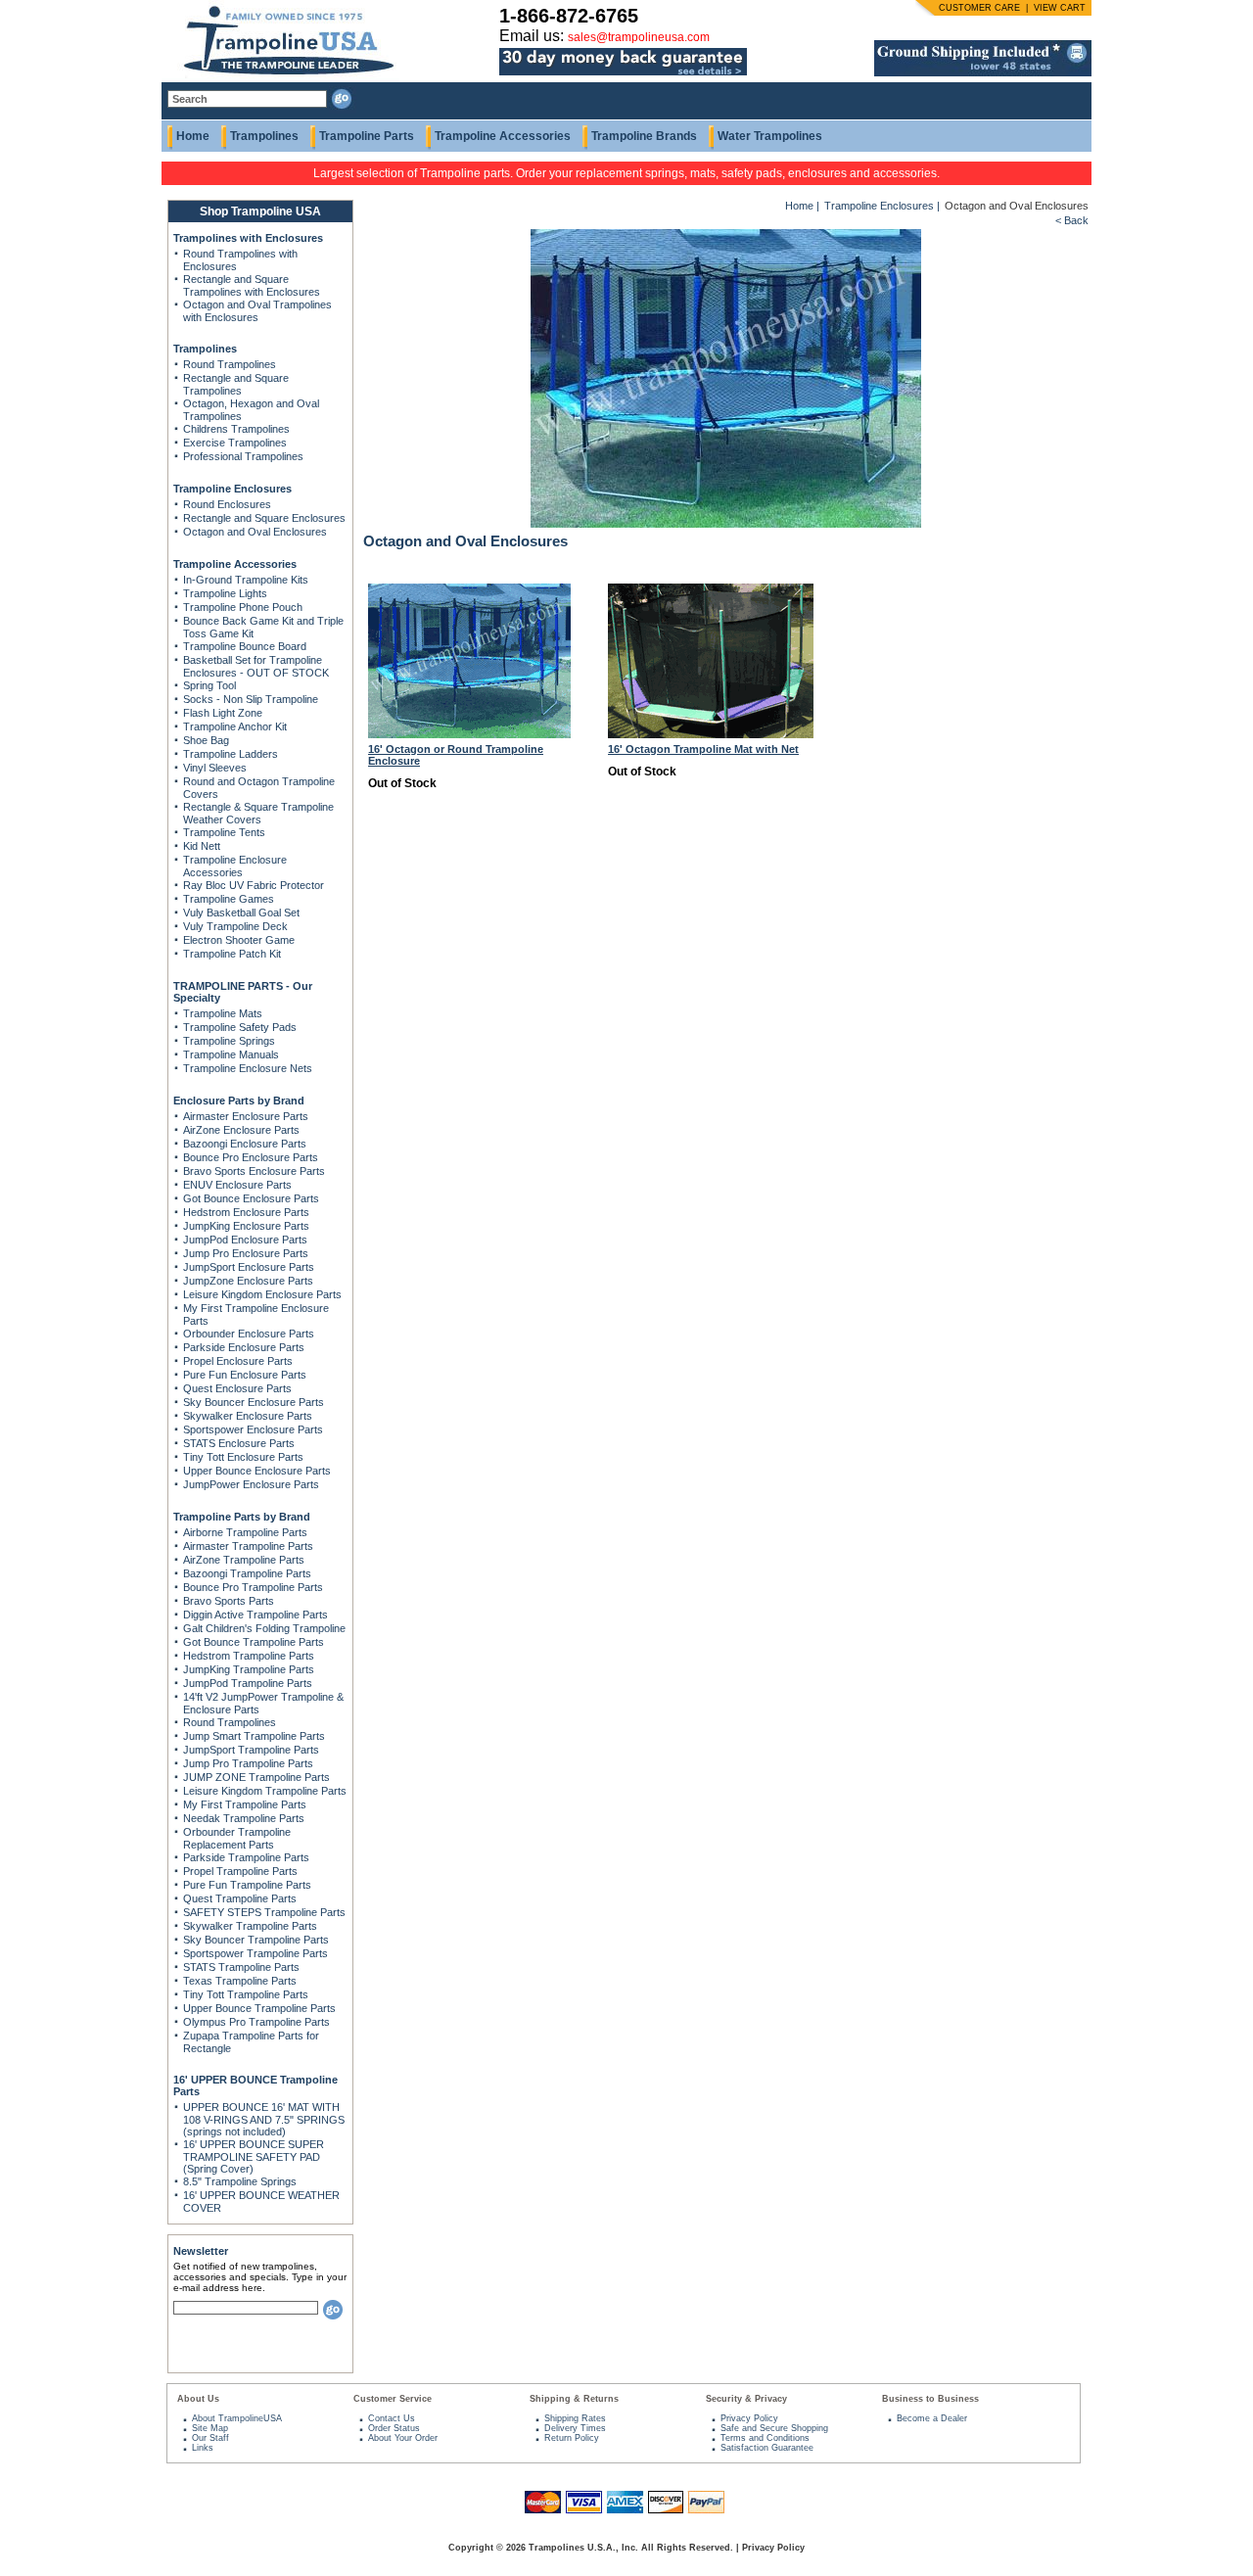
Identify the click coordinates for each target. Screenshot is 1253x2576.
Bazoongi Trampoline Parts (247, 1573)
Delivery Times (575, 2428)
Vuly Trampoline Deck (235, 926)
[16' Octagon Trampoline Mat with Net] (711, 734)
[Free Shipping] (983, 72)
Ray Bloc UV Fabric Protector (254, 885)
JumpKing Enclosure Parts (246, 1226)
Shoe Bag (206, 740)
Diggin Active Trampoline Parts (255, 1615)
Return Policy (572, 2438)
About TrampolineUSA (237, 2418)
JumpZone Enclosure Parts (248, 1281)
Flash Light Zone (223, 713)
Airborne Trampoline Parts (245, 1532)
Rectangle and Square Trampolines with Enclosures (252, 285)
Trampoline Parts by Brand (242, 1517)
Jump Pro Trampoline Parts (248, 1763)
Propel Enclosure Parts (238, 1361)
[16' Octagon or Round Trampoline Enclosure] (469, 734)
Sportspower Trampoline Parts (255, 1953)
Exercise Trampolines (235, 443)
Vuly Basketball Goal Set (241, 913)
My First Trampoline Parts (245, 1804)
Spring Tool (209, 685)
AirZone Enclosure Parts (241, 1130)
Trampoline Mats (223, 1013)
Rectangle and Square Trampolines (236, 384)
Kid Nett (202, 846)
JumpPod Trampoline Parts (248, 1683)
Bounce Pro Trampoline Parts (253, 1587)
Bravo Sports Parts (229, 1601)
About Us (198, 2399)
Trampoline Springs (229, 1041)
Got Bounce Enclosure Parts (251, 1198)
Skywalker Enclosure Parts (248, 1416)
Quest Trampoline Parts (240, 1898)
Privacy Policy (749, 2418)
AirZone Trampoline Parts (244, 1560)
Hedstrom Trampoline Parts (249, 1656)
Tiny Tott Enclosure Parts (243, 1457)
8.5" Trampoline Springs (240, 2181)
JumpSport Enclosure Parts (249, 1267)
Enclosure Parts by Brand (239, 1101)
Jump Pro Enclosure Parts (246, 1253)
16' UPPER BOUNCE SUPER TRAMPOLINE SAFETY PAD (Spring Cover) (254, 2156)
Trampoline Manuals (231, 1054)
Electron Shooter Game (239, 940)
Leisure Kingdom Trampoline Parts (265, 1791)
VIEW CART (1060, 8)
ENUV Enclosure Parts (237, 1185)
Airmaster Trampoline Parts (248, 1546)
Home (193, 136)
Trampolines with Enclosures (248, 238)
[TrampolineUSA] (280, 78)
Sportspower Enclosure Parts (253, 1429)
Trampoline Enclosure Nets (248, 1068)
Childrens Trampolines (236, 429)
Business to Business (930, 2399)
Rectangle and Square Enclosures (264, 518)
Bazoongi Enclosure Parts (245, 1144)
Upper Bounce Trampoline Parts (259, 2008)
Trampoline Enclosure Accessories (235, 866)
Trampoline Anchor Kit (235, 726)
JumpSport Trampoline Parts (251, 1750)
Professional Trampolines (243, 456)
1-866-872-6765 (569, 16)
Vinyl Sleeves (215, 768)
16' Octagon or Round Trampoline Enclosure (456, 755)
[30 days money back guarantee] (623, 76)
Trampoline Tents (224, 832)
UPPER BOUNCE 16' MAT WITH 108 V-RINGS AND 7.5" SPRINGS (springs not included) (264, 2119)
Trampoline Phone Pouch (243, 607)
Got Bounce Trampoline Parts (254, 1642)
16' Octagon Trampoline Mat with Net (703, 749)
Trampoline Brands (644, 136)
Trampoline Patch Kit (232, 954)
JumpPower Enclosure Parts (251, 1484)
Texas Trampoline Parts (240, 1981)
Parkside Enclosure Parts (244, 1347)
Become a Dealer (932, 2418)
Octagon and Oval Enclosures (255, 532)
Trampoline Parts (367, 136)
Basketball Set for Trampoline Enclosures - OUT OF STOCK (256, 666)
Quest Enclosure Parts (237, 1388)
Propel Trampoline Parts (240, 1871)
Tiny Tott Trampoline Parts (246, 1994)
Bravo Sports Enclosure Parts (254, 1171)
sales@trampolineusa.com (639, 37)
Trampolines (264, 136)
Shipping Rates (575, 2418)
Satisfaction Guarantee (767, 2448)
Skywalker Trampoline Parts (250, 1926)
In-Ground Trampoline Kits (246, 580)
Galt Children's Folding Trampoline (264, 1628)
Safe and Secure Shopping (774, 2428)
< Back (1072, 220)
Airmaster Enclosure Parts (246, 1116)
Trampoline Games (229, 899)
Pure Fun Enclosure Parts (245, 1375)
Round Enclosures (227, 504)
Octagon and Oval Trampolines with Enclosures (257, 311)
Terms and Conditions (765, 2438)
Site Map (210, 2428)
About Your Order (403, 2438)
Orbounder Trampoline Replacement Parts (237, 1838)
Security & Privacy (746, 2399)
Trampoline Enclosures (232, 489)
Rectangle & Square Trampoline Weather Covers (258, 813)
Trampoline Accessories (503, 136)
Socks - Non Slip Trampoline (251, 699)
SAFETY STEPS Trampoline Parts (264, 1912)
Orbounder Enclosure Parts (249, 1334)
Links (203, 2448)
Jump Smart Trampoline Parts (254, 1736)
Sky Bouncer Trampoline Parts (256, 1940)
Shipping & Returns (574, 2399)
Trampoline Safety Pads (240, 1027)
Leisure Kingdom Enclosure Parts (262, 1294)
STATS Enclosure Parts (239, 1443)
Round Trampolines (230, 364)
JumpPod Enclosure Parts (245, 1240)
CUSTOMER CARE (979, 8)
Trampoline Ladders (231, 754)
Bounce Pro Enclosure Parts (251, 1157)
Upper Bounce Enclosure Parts (257, 1471)
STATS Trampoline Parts (241, 1967)
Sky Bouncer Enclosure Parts (254, 1402)
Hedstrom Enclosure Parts (246, 1212)
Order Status (394, 2428)
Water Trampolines (770, 136)
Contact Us (392, 2418)
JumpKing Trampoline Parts (249, 1669)
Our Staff (210, 2438)
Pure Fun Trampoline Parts (247, 1885)
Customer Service (393, 2399)
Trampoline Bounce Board (245, 646)
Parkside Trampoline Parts (246, 1857)
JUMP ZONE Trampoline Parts (256, 1777)
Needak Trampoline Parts (244, 1818)
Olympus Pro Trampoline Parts (256, 2022)
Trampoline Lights (225, 593)
